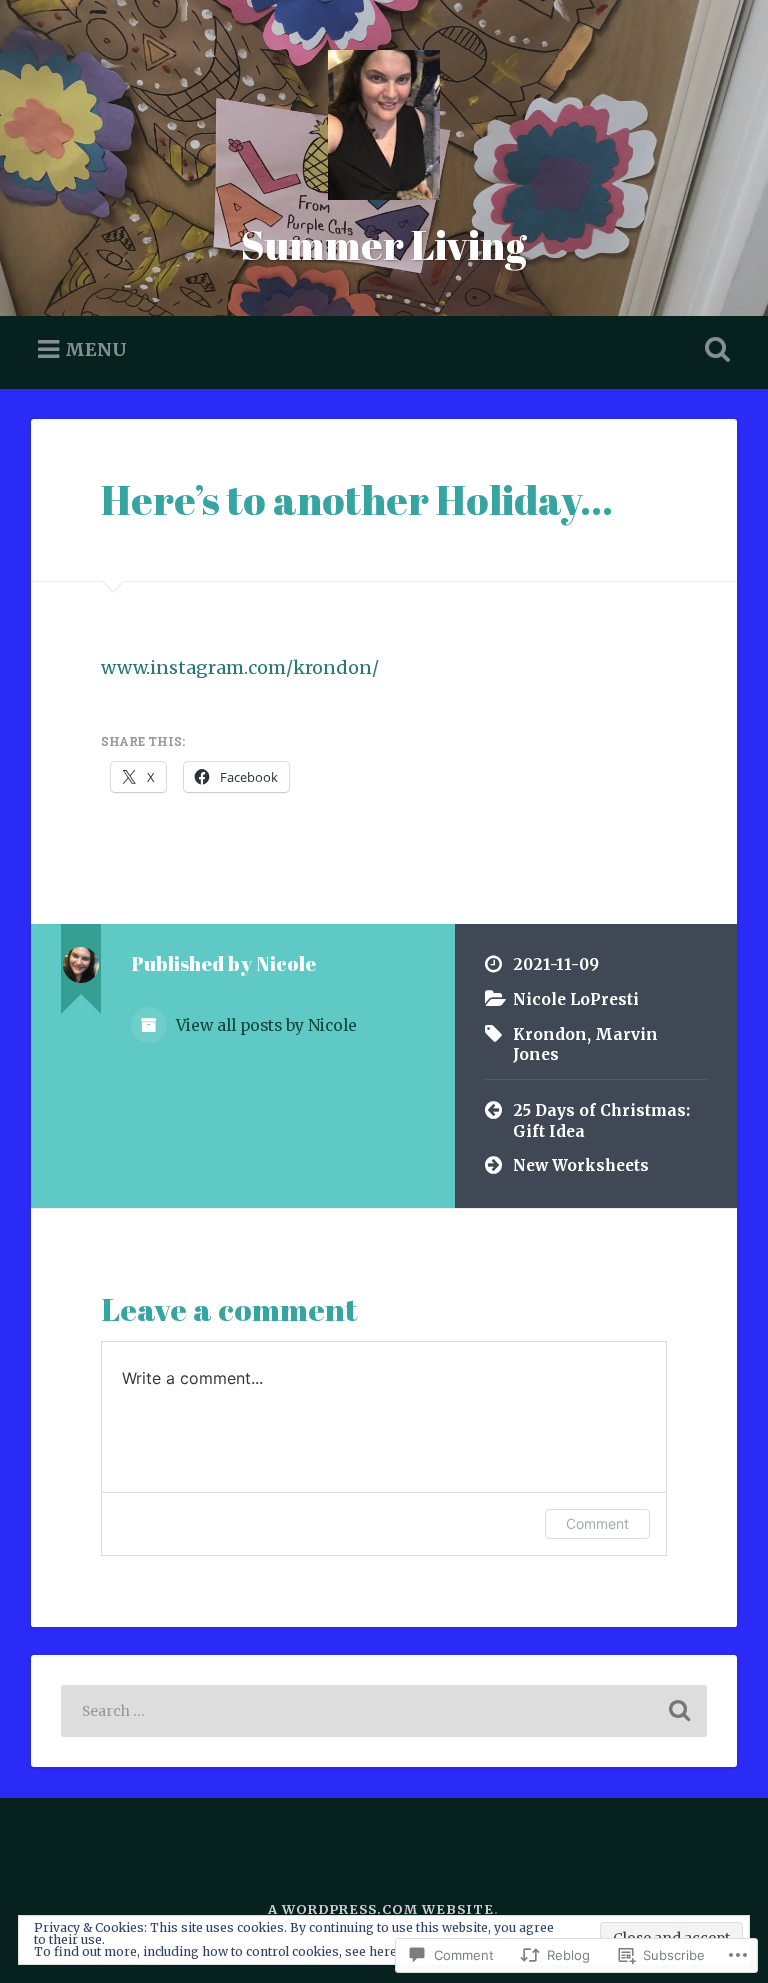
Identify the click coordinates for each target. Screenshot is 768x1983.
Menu (96, 348)
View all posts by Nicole (264, 1025)
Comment (597, 1523)
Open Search (714, 350)
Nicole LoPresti (576, 999)
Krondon (550, 1034)
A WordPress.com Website (381, 1909)
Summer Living (384, 244)
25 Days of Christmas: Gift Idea (601, 1121)
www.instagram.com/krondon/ (240, 667)
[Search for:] (384, 1711)
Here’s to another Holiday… (357, 499)
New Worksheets (581, 1165)
